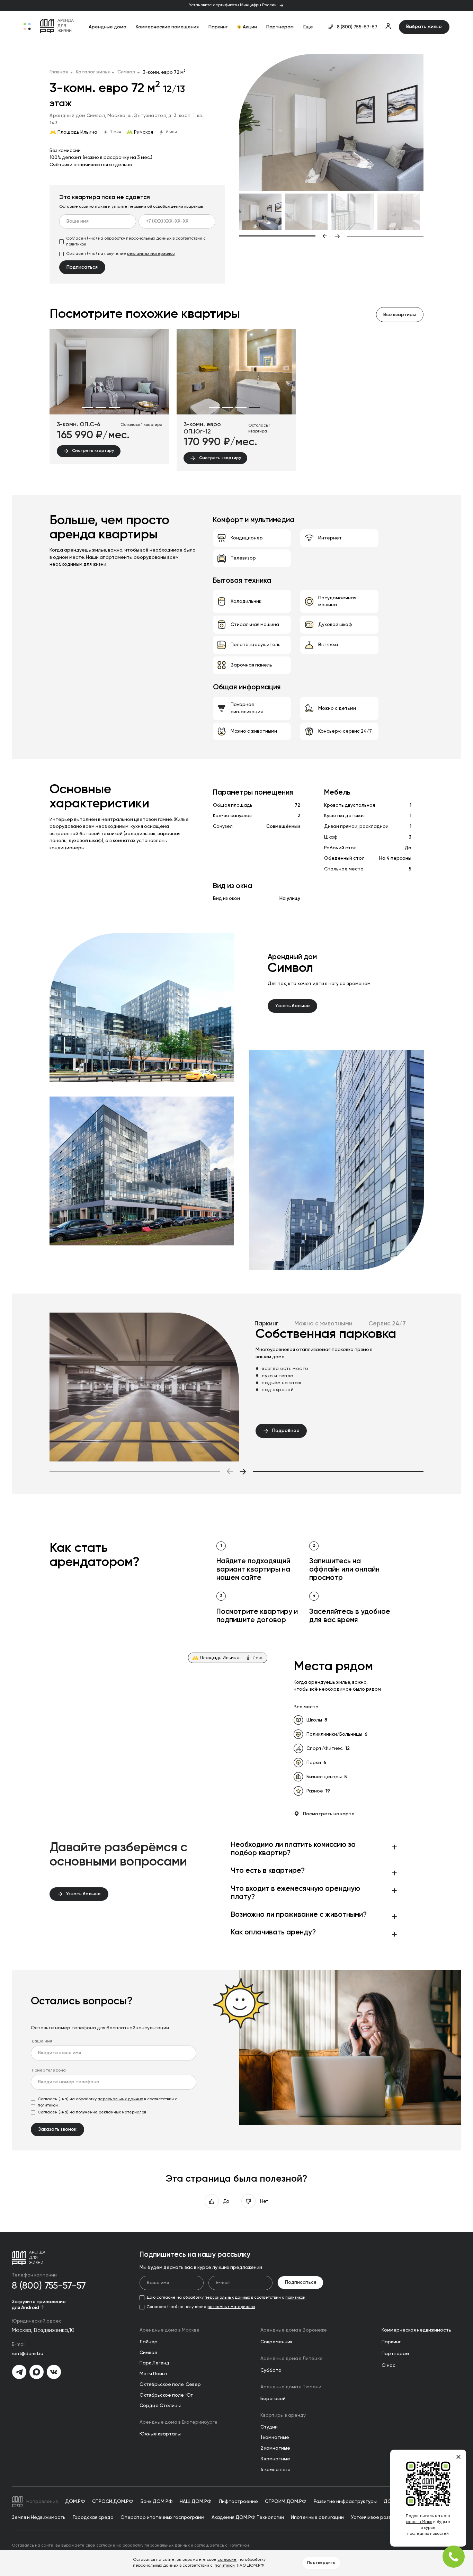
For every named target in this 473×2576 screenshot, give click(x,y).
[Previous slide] (283, 236)
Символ (126, 72)
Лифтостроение (238, 2502)
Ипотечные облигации (317, 2517)
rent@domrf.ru (28, 2354)
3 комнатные (275, 2459)
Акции (250, 27)
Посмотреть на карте (329, 1814)
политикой (76, 244)
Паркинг (218, 27)
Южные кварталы (160, 2434)
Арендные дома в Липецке (292, 2359)
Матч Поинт (154, 2374)
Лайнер (149, 2342)
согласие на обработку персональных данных (143, 2546)
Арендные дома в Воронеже (294, 2330)
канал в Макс (419, 2522)
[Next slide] (379, 236)
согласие (227, 2560)
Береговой (273, 2399)
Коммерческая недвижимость (416, 2330)
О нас (389, 2365)
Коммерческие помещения (167, 27)
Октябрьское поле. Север (170, 2385)
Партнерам (280, 27)
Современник (276, 2342)
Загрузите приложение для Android (39, 2305)
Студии (269, 2427)
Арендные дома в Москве (169, 2330)
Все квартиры (400, 315)
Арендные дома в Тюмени (291, 2387)
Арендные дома (108, 27)
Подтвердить (321, 2563)
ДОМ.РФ (75, 2502)
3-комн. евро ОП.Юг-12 (202, 428)
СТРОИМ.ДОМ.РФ (286, 2502)
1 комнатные (275, 2438)
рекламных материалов (151, 254)
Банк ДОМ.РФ (157, 2502)
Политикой (239, 2546)
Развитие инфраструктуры (345, 2502)
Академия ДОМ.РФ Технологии (248, 2517)
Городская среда (93, 2517)
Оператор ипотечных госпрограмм (162, 2517)
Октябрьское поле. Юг (166, 2395)
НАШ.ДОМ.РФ (196, 2502)
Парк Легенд (154, 2363)
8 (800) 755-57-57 (357, 27)
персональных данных (149, 239)
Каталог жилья (93, 72)
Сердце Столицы (160, 2406)
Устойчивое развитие (377, 2517)
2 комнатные (275, 2448)
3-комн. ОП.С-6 (79, 425)
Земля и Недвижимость (39, 2517)
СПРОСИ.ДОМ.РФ (113, 2502)
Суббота (271, 2370)
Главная (59, 72)
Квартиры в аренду (283, 2415)
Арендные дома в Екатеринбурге (179, 2422)
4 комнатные (275, 2470)
